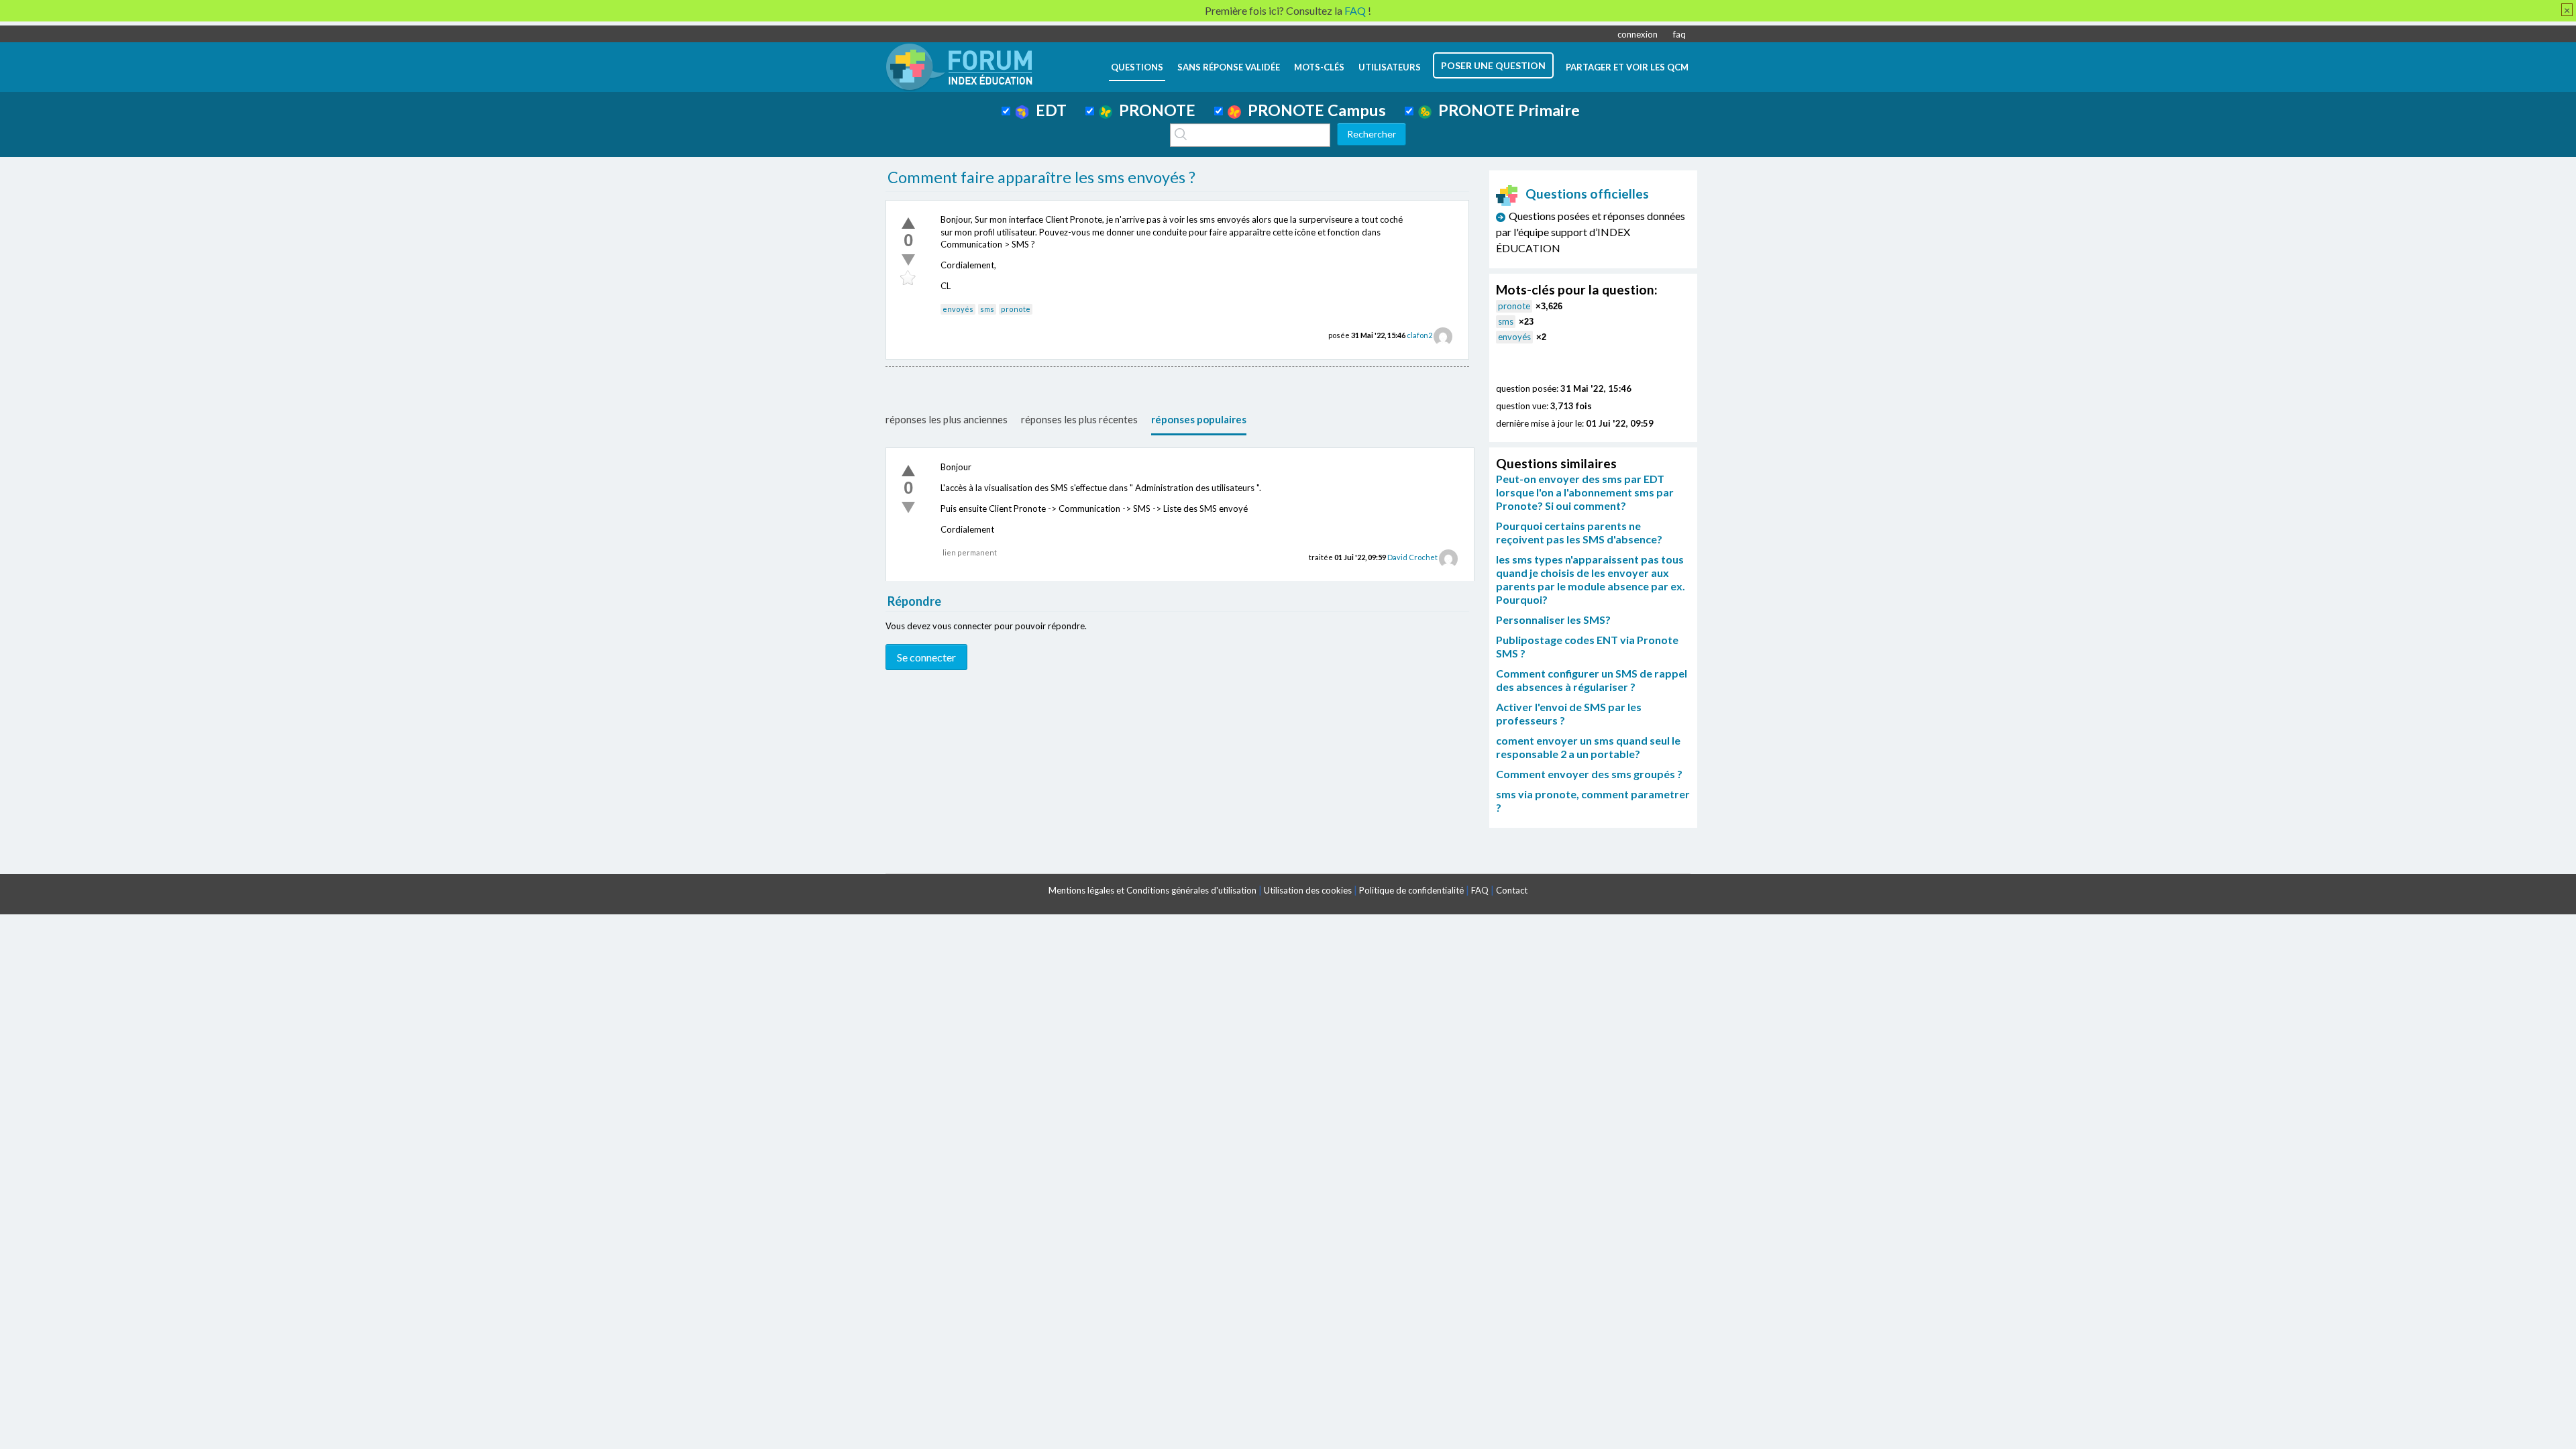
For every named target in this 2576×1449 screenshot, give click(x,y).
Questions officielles (1587, 194)
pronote (1016, 309)
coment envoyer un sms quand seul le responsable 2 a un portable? (1588, 747)
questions (1137, 67)
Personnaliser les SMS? (1553, 620)
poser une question (1493, 65)
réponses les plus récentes (1079, 419)
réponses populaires (1199, 419)
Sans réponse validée (1229, 67)
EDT (1048, 110)
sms (987, 309)
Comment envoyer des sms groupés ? (1589, 774)
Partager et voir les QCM (1627, 67)
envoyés (958, 309)
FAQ (1480, 890)
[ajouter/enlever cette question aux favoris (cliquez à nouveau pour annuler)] (908, 278)
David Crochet (1412, 557)
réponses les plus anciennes (947, 419)
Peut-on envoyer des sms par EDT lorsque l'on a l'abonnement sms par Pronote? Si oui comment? (1585, 492)
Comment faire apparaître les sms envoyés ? (1041, 177)
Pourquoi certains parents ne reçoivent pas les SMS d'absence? (1579, 532)
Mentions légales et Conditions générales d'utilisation (1152, 890)
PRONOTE (1154, 110)
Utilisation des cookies (1308, 890)
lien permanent (970, 552)
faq (1679, 34)
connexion (1638, 34)
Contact (1512, 890)
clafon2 (1419, 335)
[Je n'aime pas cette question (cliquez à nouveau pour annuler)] (908, 260)
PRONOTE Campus (1313, 110)
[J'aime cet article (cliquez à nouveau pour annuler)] (908, 223)
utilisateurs (1390, 67)
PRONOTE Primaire (1506, 110)
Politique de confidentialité (1411, 890)
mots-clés (1319, 67)
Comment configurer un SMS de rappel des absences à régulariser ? (1592, 680)
